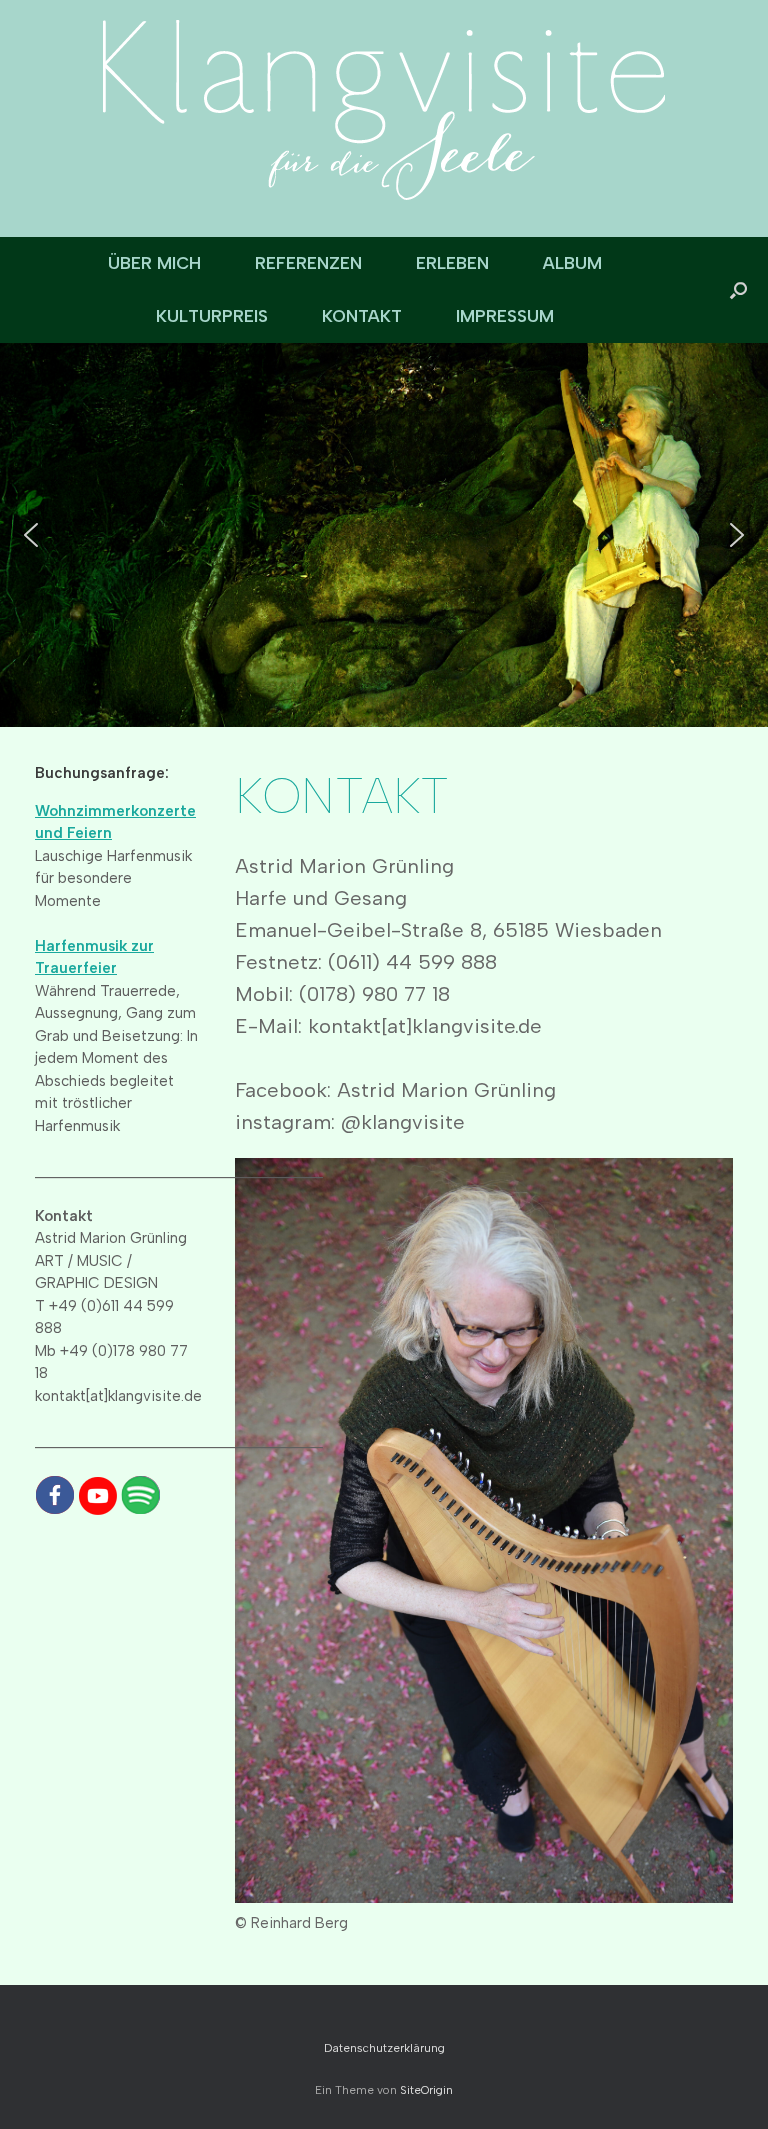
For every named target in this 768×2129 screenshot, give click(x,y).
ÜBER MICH (154, 263)
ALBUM (572, 263)
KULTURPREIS (212, 316)
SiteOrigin (426, 2090)
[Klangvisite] (384, 110)
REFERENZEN (308, 263)
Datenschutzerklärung (384, 2048)
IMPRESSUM (505, 316)
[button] (738, 290)
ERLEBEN (452, 263)
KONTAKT (362, 316)
